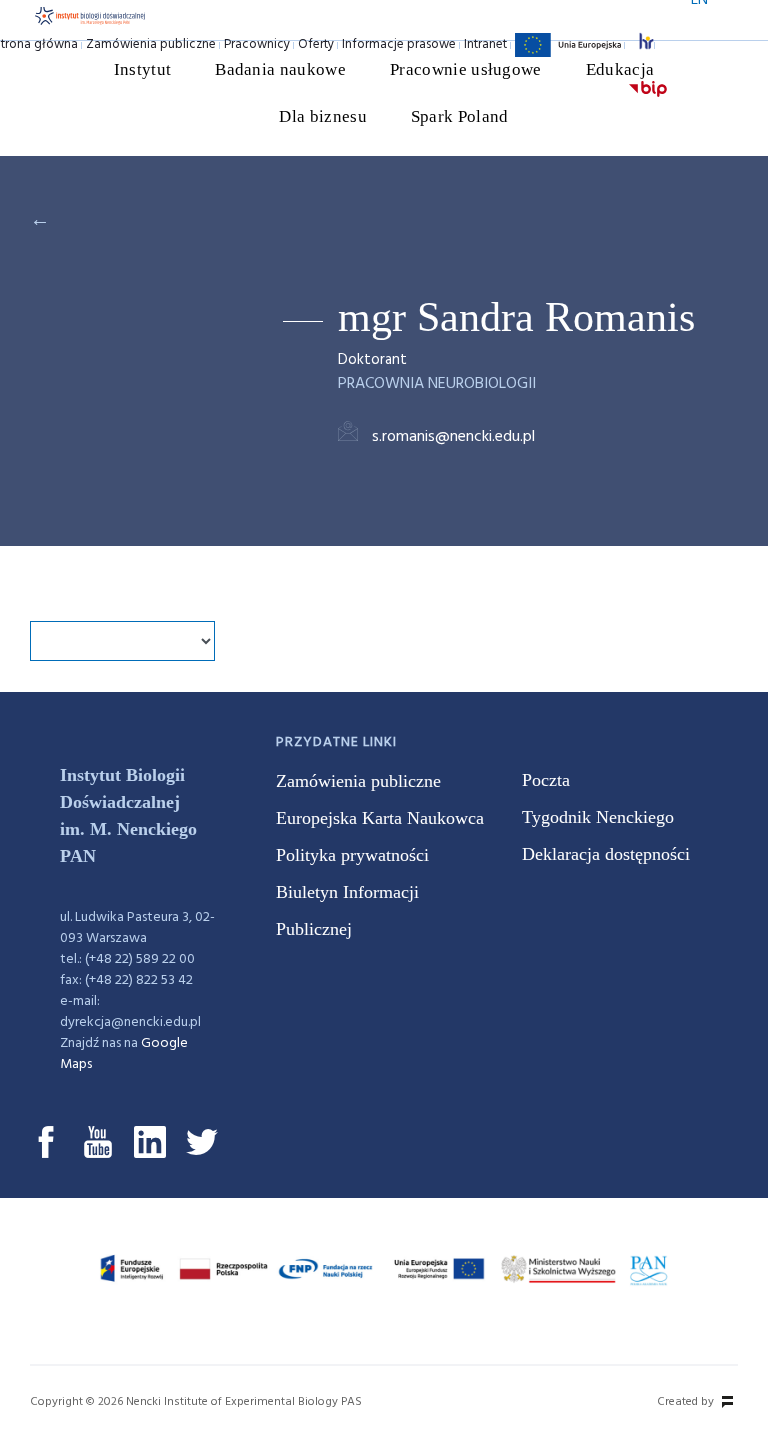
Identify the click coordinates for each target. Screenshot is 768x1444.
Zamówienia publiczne (151, 44)
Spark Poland (460, 116)
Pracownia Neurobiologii (437, 384)
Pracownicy (257, 44)
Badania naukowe (280, 69)
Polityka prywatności (352, 855)
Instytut (143, 69)
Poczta (546, 780)
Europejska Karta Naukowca (380, 818)
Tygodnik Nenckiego (598, 817)
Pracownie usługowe (466, 69)
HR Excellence (651, 44)
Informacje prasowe (399, 44)
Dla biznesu (323, 116)
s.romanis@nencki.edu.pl (453, 437)
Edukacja (620, 69)
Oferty (316, 44)
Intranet (485, 44)
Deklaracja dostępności (606, 854)
